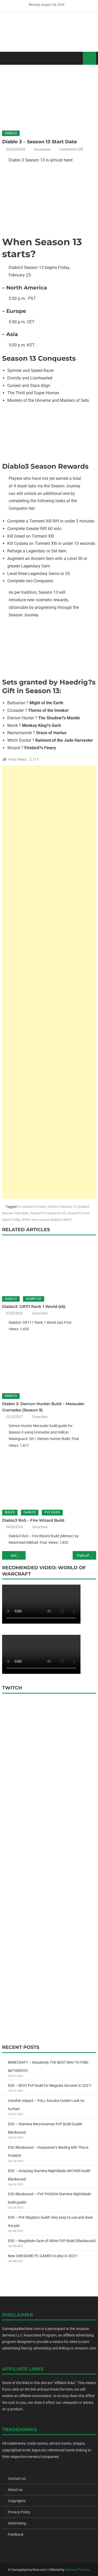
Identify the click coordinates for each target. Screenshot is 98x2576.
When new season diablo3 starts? (47, 1220)
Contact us (17, 2478)
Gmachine (42, 149)
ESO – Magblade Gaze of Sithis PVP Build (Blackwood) (52, 2241)
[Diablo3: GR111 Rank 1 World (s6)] (49, 1266)
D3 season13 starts (32, 1207)
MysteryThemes (77, 2570)
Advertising (17, 2523)
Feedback (16, 2534)
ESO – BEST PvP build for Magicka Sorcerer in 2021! (50, 2086)
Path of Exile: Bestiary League (87, 1555)
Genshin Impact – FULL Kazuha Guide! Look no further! (46, 2105)
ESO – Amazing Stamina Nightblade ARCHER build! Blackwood (49, 2175)
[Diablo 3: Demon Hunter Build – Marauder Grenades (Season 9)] (49, 1363)
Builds (10, 1512)
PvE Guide (52, 1512)
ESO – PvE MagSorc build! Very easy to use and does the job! (50, 2222)
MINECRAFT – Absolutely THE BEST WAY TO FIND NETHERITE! (48, 2067)
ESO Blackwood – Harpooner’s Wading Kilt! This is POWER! (48, 2152)
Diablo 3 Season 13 (62, 1207)
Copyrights (17, 2501)
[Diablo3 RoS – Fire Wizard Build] (49, 1480)
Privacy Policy (19, 2512)
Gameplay (34, 1299)
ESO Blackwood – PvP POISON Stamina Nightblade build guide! (49, 2198)
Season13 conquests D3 (48, 1213)
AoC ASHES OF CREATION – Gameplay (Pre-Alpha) (18, 1555)
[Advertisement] (49, 982)
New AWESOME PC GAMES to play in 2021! (43, 2256)
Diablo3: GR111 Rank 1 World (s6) (34, 1306)
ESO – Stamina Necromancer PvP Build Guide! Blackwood (45, 2128)
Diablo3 (11, 133)
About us (15, 2490)
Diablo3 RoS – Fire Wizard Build (33, 1520)
